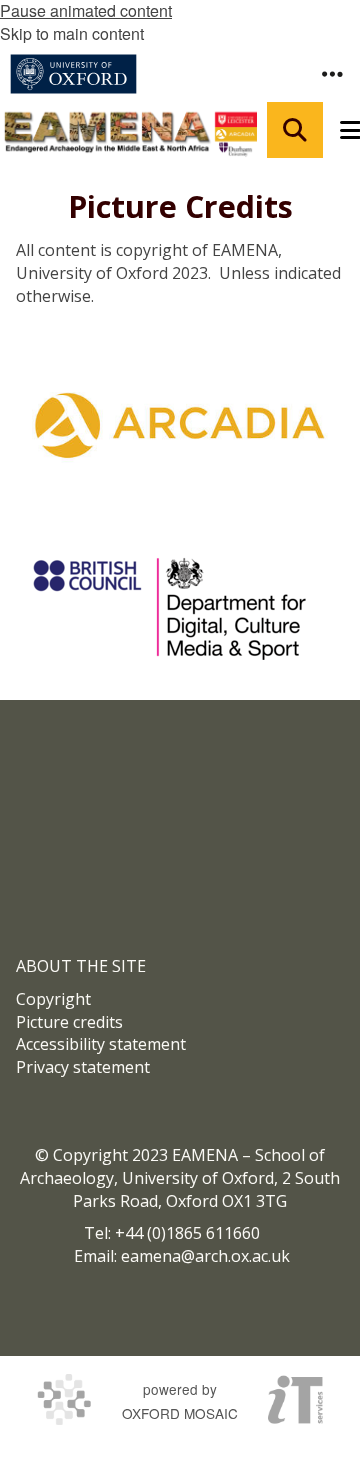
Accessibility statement (101, 1044)
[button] (332, 74)
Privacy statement (83, 1067)
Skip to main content (72, 33)
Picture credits (69, 1022)
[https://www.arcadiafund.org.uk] (180, 424)
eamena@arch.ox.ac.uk (205, 1256)
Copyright (53, 999)
